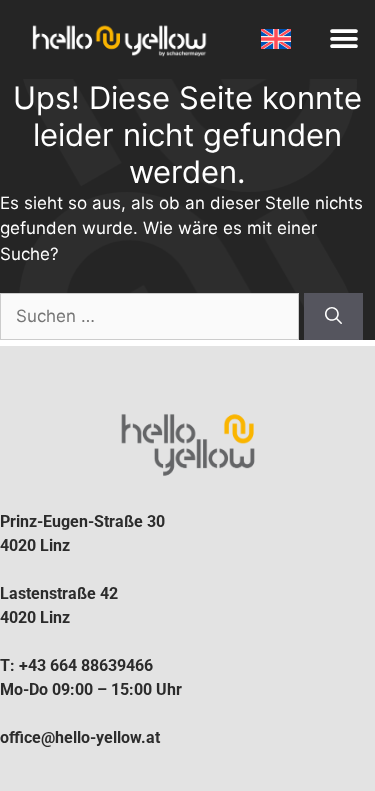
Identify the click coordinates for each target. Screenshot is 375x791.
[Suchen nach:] (152, 316)
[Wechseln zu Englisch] (277, 39)
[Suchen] (333, 317)
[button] (344, 39)
